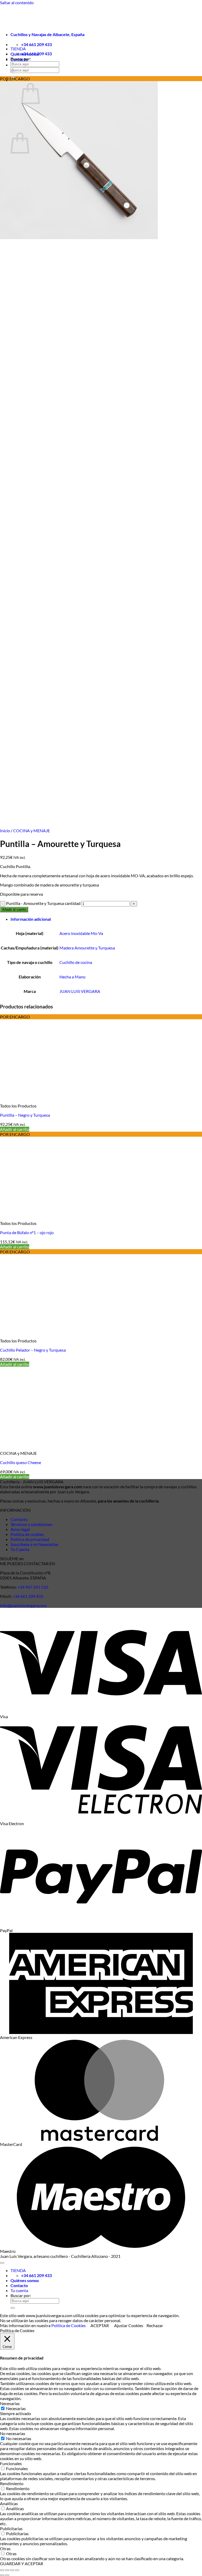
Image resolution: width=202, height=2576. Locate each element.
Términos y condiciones (31, 1524)
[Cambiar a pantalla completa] (7, 2570)
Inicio (5, 831)
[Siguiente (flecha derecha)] (7, 2575)
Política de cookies (27, 1534)
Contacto (19, 1519)
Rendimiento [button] (12, 2483)
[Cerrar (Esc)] (17, 2570)
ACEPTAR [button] (100, 2325)
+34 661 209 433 (27, 1596)
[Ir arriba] (2, 2263)
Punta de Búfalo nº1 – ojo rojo (27, 1232)
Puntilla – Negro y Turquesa (25, 1115)
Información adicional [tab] (31, 919)
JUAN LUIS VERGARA (80, 991)
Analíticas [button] (9, 2503)
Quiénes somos (25, 2280)
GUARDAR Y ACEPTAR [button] (22, 2563)
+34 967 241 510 (32, 1587)
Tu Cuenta (20, 1549)
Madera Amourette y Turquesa (87, 948)
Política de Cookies (69, 2325)
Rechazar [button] (155, 2325)
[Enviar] (13, 71)
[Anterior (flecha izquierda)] (2, 2575)
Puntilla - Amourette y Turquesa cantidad (43, 903)
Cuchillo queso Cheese (21, 1462)
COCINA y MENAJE (32, 831)
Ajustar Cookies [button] (129, 2325)
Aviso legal (20, 1529)
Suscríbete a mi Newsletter (35, 1544)
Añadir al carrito (14, 910)
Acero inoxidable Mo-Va (81, 933)
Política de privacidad (30, 1539)
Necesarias (16, 2408)
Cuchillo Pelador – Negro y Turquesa (33, 1350)
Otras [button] (5, 2548)
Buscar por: (21, 59)
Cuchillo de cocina (76, 962)
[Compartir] (12, 2570)
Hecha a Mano (72, 977)
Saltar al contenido (17, 3)
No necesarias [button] (13, 2433)
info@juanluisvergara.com (23, 1605)
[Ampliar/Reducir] (2, 2570)
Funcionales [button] (11, 2463)
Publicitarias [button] (11, 2528)
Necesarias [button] (10, 2403)
